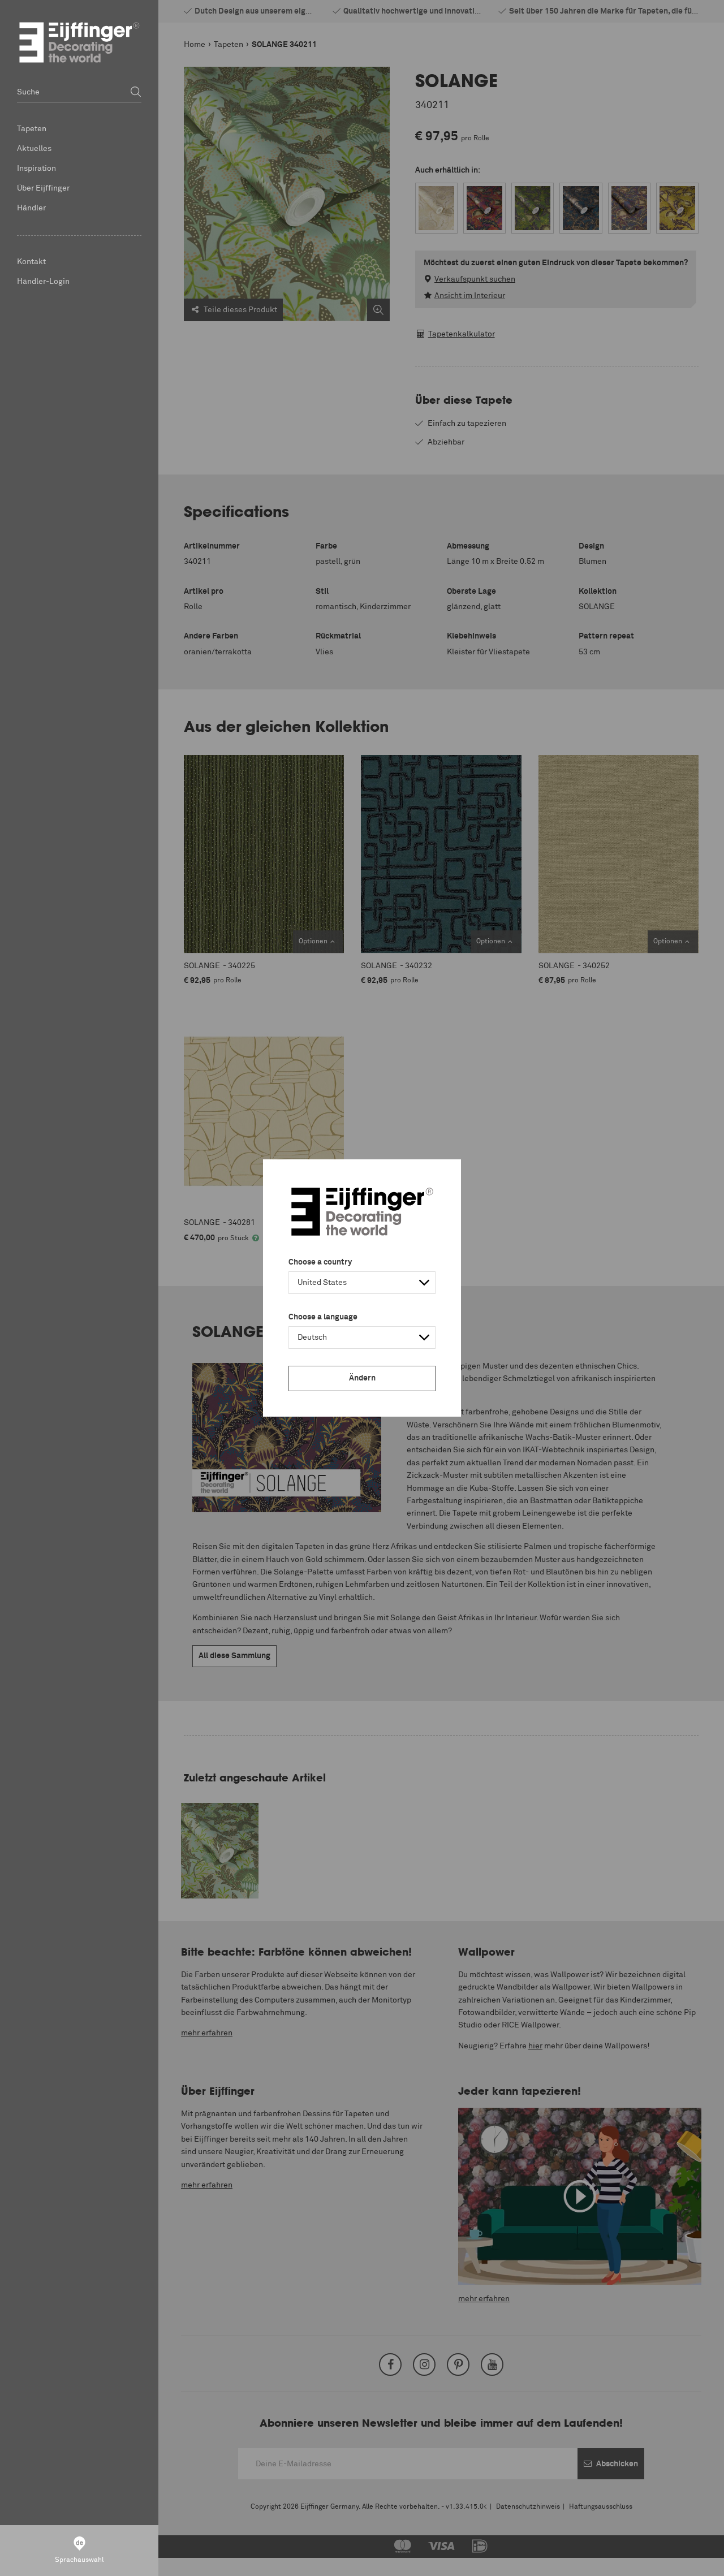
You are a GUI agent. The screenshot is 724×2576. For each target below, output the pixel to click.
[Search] (136, 92)
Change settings (38, 2561)
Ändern (362, 1378)
